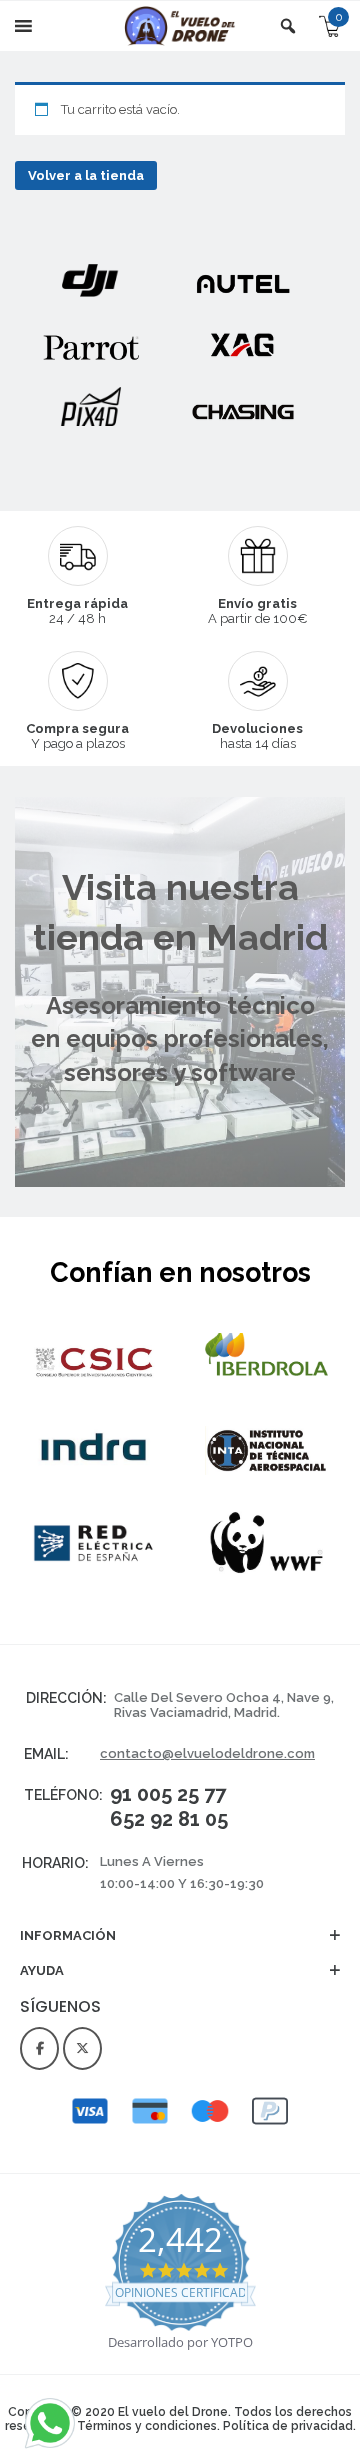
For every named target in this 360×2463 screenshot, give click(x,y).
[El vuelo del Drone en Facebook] (39, 2048)
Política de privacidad (288, 2426)
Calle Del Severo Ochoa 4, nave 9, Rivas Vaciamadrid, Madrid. (224, 1705)
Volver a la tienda (86, 175)
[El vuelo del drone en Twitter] (82, 2048)
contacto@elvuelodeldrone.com (207, 1753)
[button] (180, 1945)
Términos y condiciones (147, 2426)
